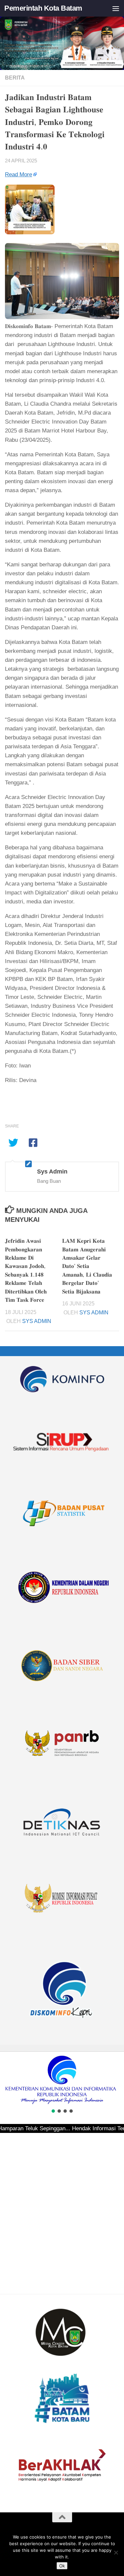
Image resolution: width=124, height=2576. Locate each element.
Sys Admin (37, 1321)
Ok (62, 2566)
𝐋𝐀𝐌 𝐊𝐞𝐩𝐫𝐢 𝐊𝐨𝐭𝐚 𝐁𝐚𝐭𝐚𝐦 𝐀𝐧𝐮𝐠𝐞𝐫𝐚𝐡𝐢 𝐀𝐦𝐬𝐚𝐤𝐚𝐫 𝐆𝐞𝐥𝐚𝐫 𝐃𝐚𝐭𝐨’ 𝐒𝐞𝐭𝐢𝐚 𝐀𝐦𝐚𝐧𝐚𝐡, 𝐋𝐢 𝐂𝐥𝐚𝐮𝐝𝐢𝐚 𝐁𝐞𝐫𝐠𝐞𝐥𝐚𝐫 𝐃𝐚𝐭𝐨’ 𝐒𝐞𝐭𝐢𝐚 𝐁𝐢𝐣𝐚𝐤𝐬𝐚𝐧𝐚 (87, 1266)
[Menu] (116, 8)
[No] (116, 2552)
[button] (8, 2080)
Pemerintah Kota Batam (43, 8)
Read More (19, 174)
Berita (15, 78)
